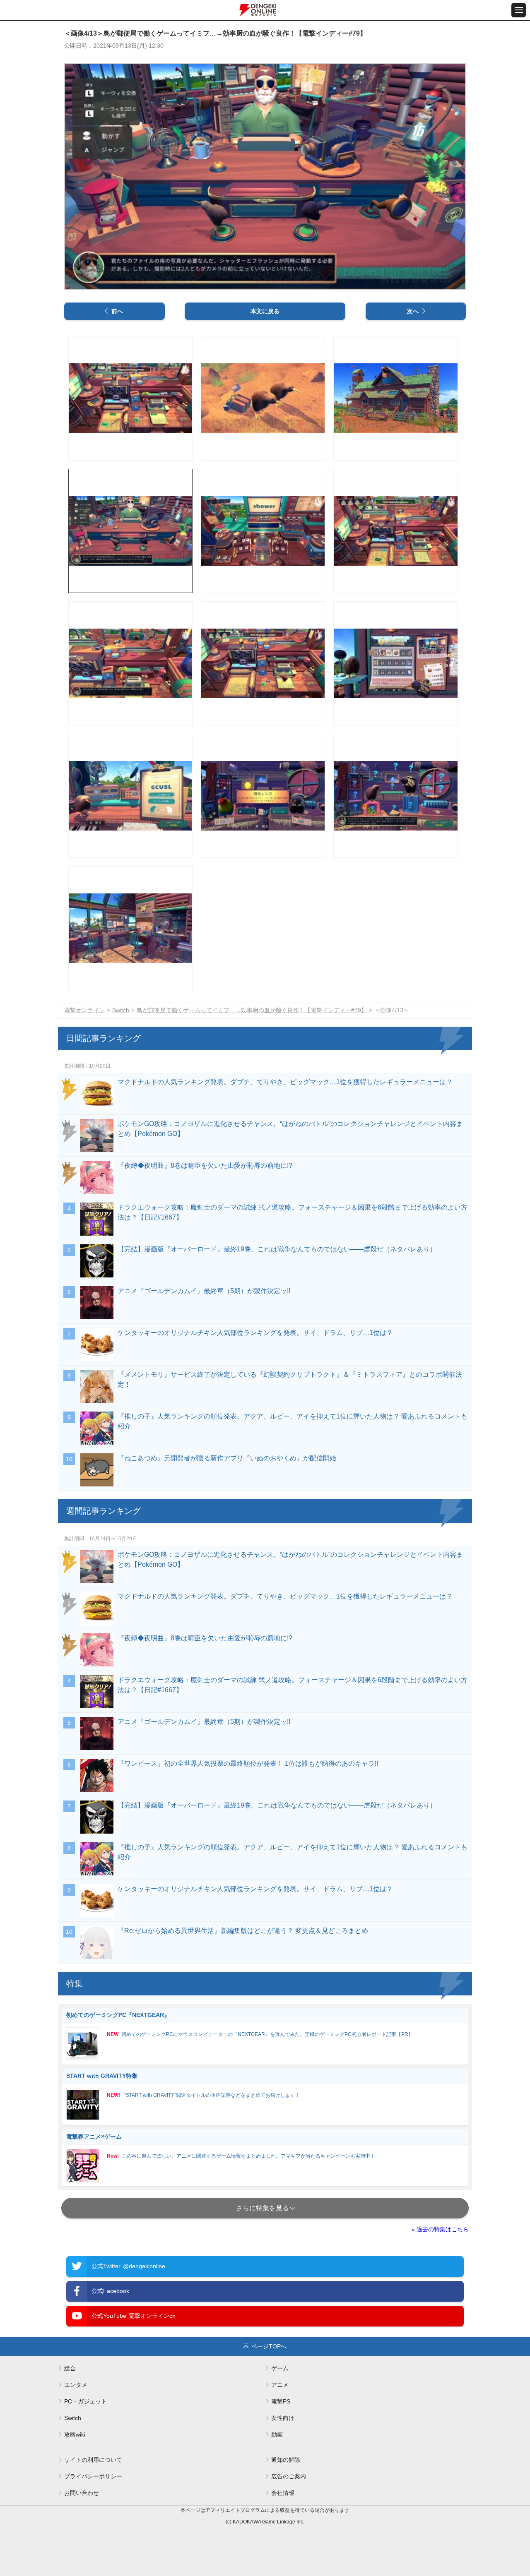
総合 (70, 2368)
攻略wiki (75, 2434)
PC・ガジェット (86, 2401)
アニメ (280, 2385)
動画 (277, 2434)
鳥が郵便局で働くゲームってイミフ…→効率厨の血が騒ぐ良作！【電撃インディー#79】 (252, 1010)
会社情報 (283, 2493)
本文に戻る (265, 311)
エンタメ (76, 2385)
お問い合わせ (82, 2493)
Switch (121, 1010)
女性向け (283, 2418)
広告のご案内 (289, 2476)
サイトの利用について (93, 2460)
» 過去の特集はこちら (440, 2229)
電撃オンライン (84, 1010)
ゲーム (280, 2368)
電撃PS (281, 2401)
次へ (413, 311)
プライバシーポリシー (93, 2476)
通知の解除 (286, 2460)
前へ (117, 311)
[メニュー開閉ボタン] (519, 10)
